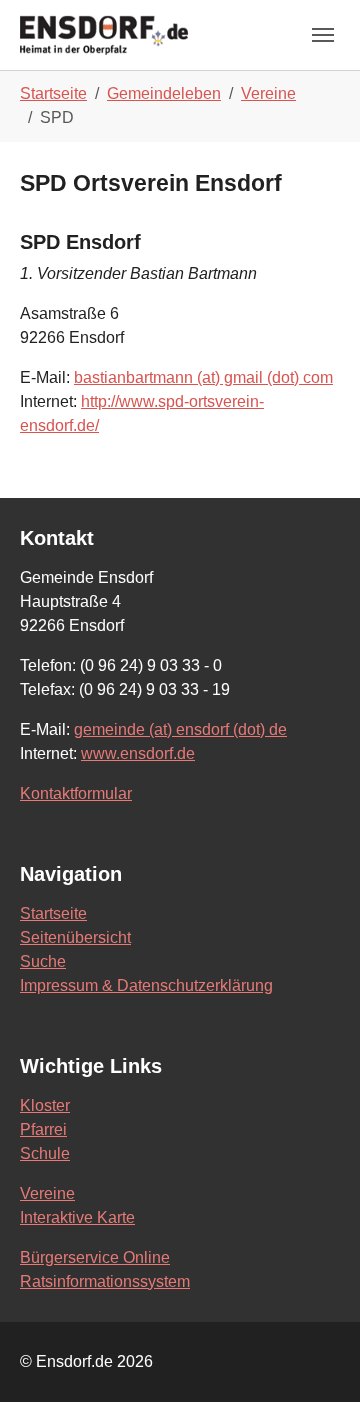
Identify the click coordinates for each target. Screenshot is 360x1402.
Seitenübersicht (75, 937)
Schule (45, 1153)
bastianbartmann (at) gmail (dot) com (203, 377)
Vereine (47, 1193)
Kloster (45, 1105)
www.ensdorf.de (138, 753)
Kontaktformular (76, 793)
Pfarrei (43, 1129)
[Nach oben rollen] (316, 1358)
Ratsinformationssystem (105, 1281)
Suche (43, 961)
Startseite (53, 913)
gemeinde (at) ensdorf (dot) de (180, 729)
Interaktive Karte (77, 1217)
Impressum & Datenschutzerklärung (146, 985)
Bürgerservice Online (95, 1257)
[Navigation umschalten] (323, 35)
